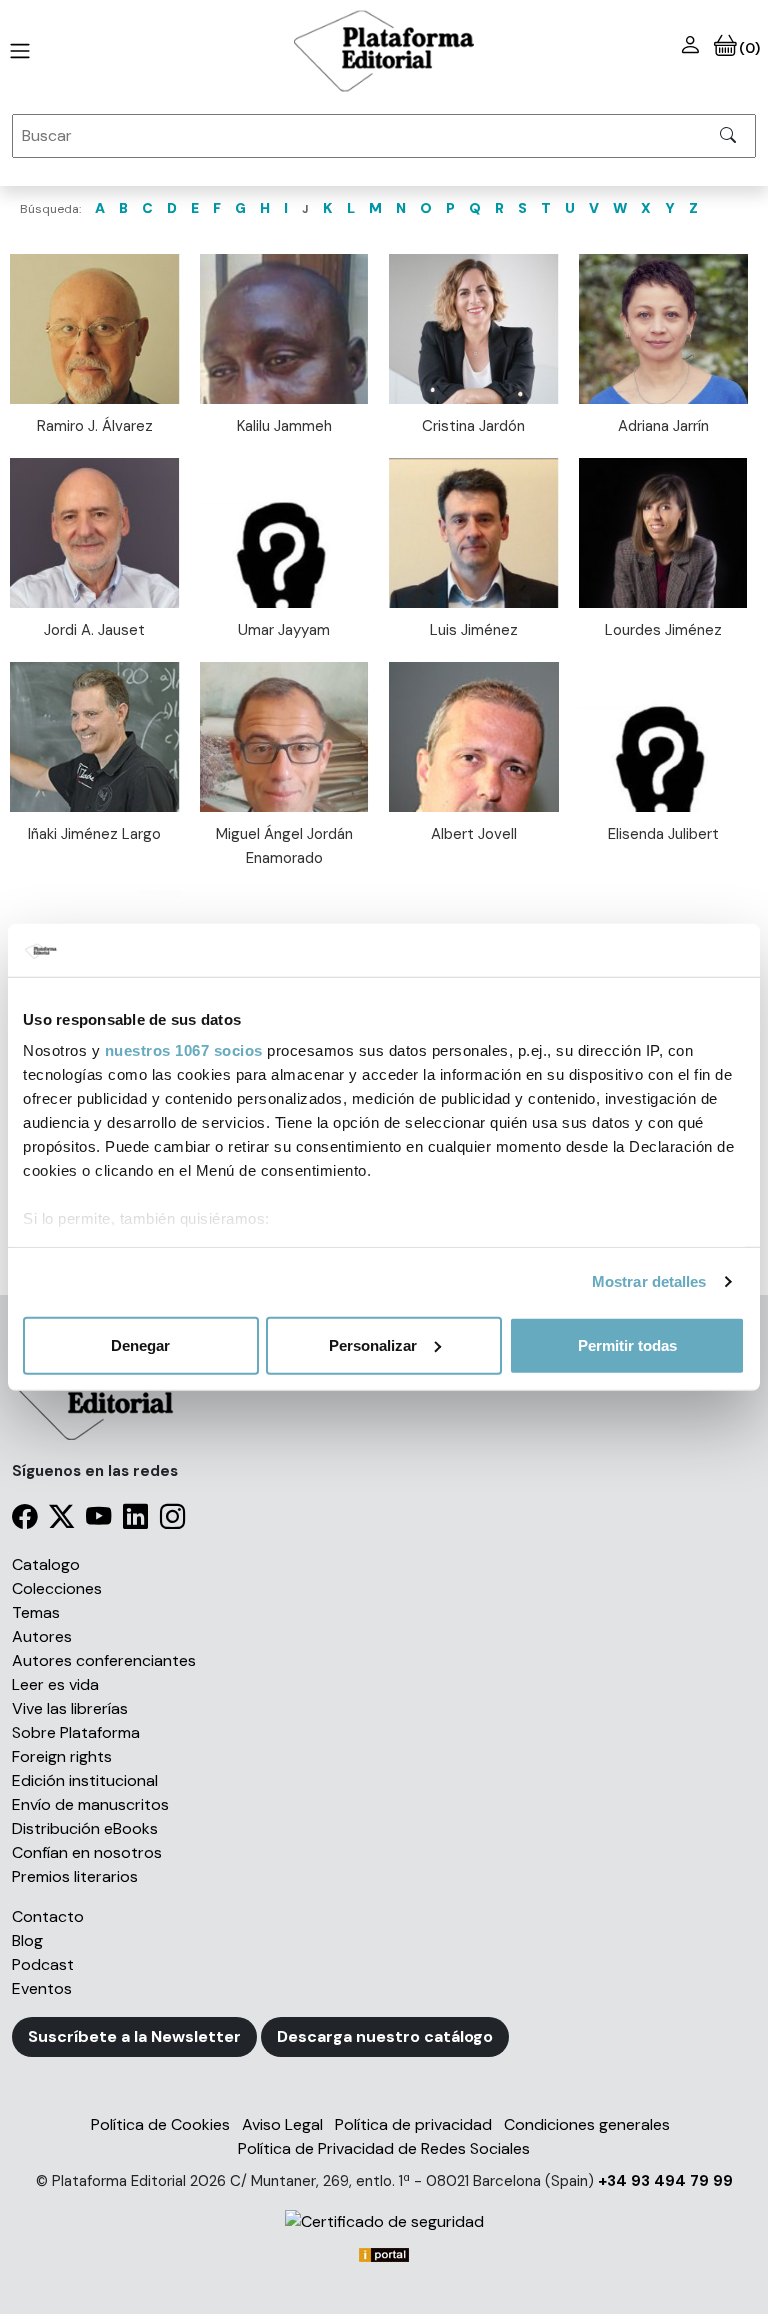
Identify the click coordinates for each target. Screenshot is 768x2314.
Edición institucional (85, 1780)
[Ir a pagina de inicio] (16, 51)
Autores (42, 1636)
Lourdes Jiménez (663, 630)
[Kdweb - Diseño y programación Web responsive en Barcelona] (384, 2253)
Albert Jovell (474, 834)
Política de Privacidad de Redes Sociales (384, 2148)
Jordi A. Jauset (94, 630)
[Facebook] (24, 1520)
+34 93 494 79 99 (665, 2181)
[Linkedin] (135, 1520)
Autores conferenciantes (104, 1660)
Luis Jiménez (474, 630)
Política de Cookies (160, 2124)
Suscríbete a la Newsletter (134, 2036)
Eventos (42, 1988)
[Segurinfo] (384, 2221)
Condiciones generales (587, 2124)
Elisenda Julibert (663, 834)
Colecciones (57, 1588)
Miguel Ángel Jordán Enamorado (284, 846)
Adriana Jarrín (663, 426)
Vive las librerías (70, 1708)
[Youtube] (98, 1520)
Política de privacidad (413, 2124)
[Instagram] (172, 1520)
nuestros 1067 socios (184, 1050)
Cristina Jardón (473, 426)
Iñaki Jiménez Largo (94, 834)
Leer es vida (55, 1684)
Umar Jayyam (284, 630)
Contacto (48, 1916)
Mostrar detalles (649, 1281)
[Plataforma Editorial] (384, 51)
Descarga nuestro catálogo (385, 2036)
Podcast (43, 1964)
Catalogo (46, 1564)
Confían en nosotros (87, 1852)
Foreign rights (62, 1756)
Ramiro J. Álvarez (95, 426)
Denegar (140, 1344)
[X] (61, 1520)
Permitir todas (627, 1344)
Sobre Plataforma (76, 1732)
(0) (748, 48)
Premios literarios (75, 1876)
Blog (27, 1940)
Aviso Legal (282, 2124)
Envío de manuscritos (90, 1804)
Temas (36, 1612)
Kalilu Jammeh (284, 426)
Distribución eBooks (85, 1828)
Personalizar (373, 1344)
